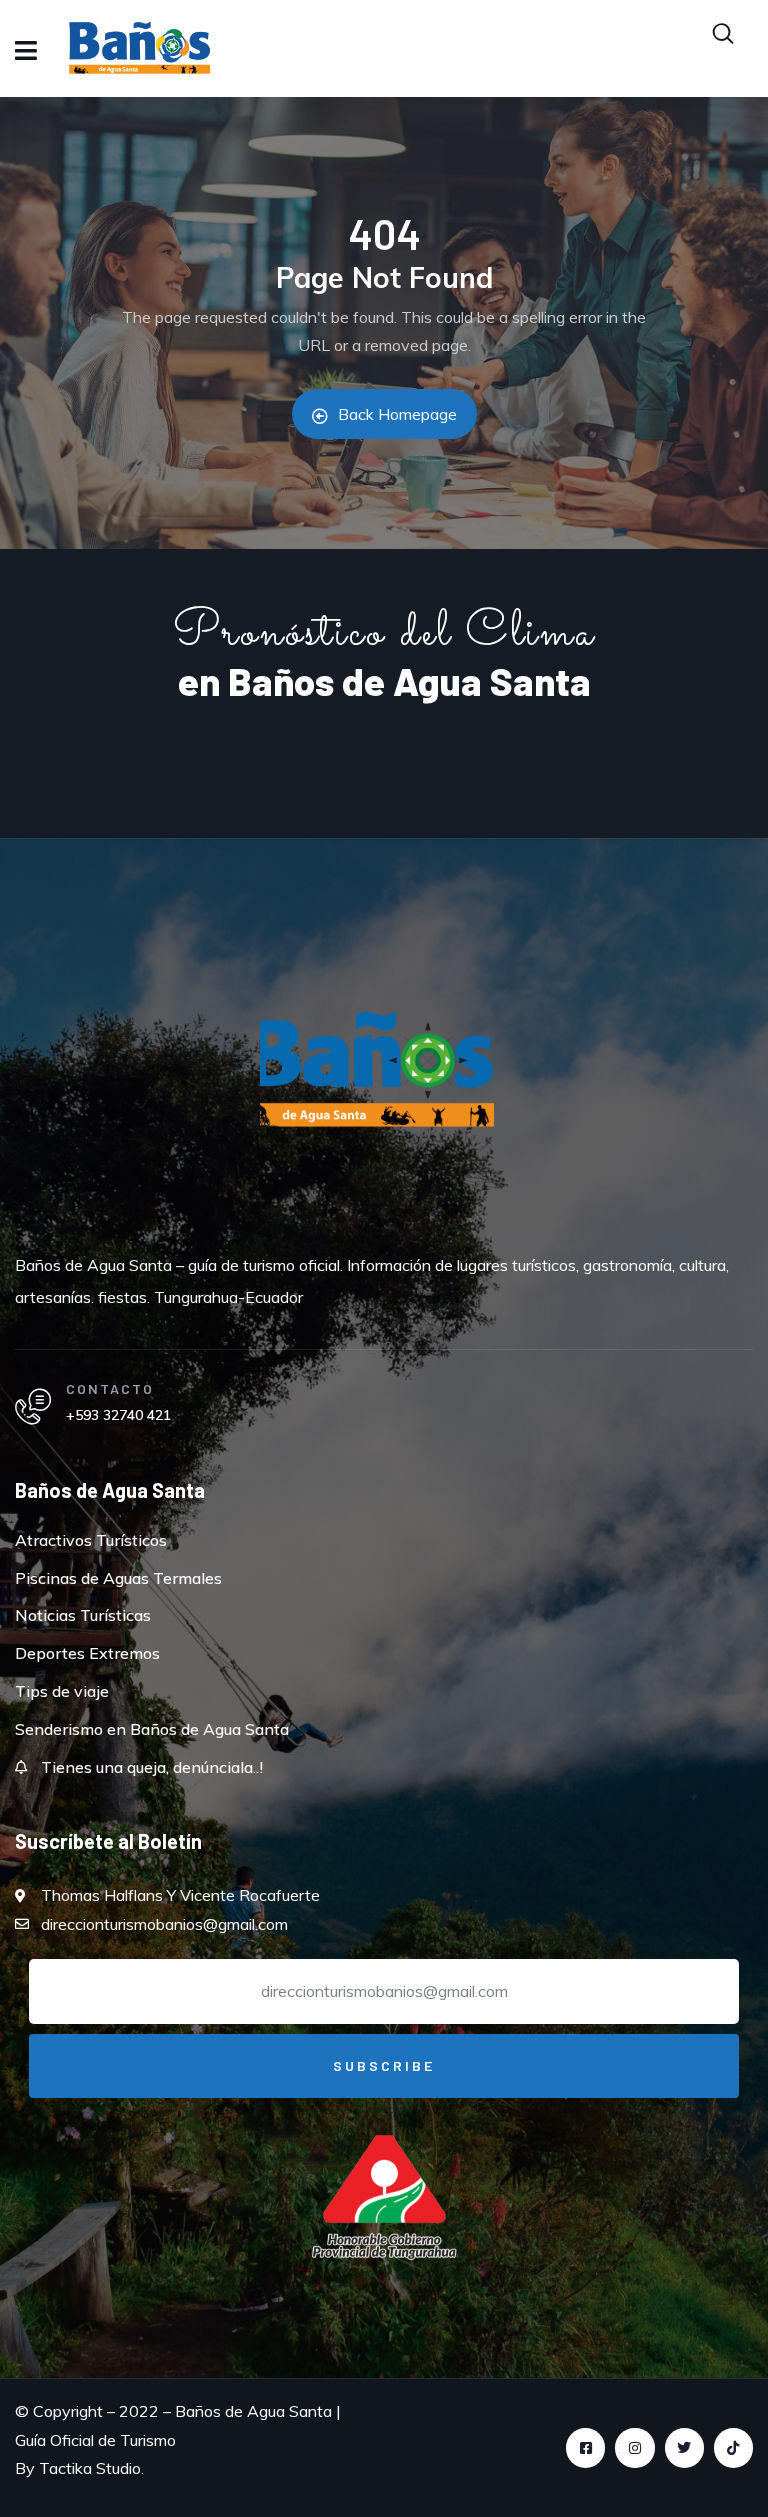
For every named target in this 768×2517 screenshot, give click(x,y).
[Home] (377, 1083)
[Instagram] (634, 2447)
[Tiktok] (733, 2447)
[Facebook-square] (585, 2447)
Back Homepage (397, 414)
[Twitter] (684, 2447)
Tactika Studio (90, 2468)
